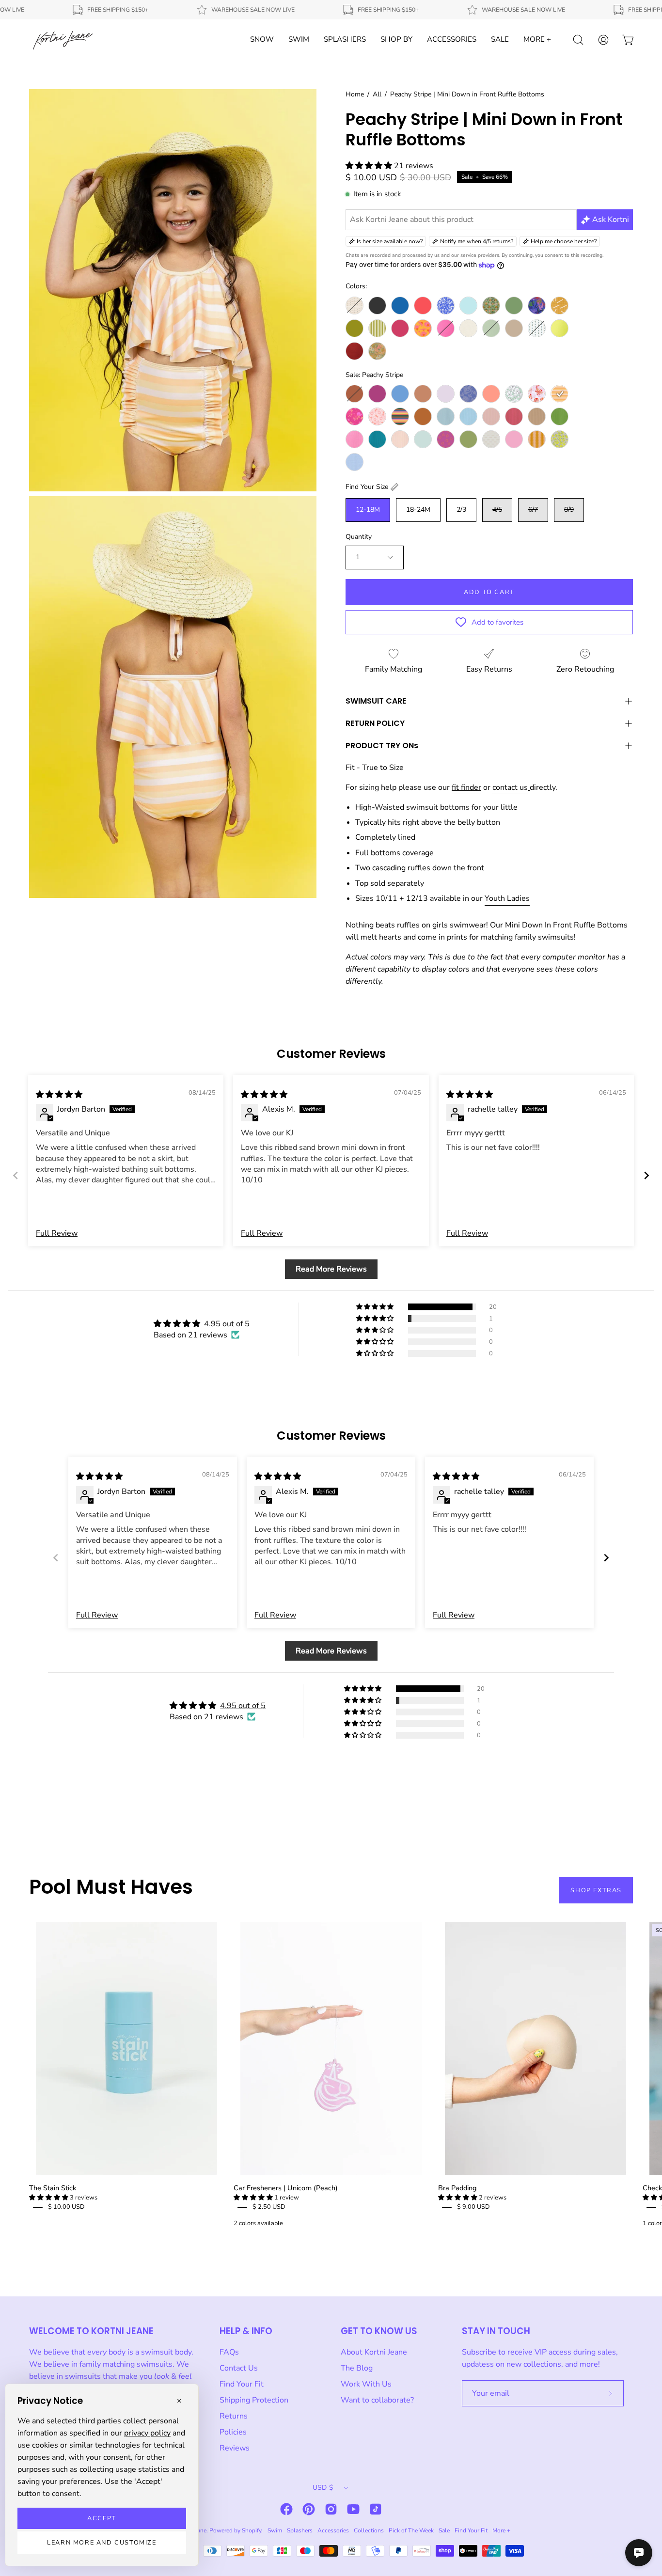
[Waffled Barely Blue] (355, 462)
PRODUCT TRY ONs (382, 746)
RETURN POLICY (375, 723)
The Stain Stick (53, 2188)
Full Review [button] (57, 1233)
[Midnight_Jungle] (537, 306)
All (377, 94)
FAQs (229, 2352)
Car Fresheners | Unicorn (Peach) (286, 2188)
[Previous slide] (16, 1175)
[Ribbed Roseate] (514, 416)
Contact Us (239, 2368)
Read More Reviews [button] (331, 1269)
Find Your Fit (242, 2384)
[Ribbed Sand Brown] (537, 416)
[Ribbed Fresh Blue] (468, 416)
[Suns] (446, 439)
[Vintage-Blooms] (537, 328)
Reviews (235, 2448)
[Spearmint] (423, 439)
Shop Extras (596, 1890)
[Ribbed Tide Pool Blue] (377, 439)
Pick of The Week (411, 2530)
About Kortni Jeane (374, 2352)
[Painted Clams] (537, 394)
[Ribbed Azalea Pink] (446, 328)
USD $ (323, 2488)
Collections (369, 2530)
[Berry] (377, 394)
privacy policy (147, 2433)
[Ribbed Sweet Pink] (355, 439)
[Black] (377, 306)
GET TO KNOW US (379, 2331)
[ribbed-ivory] (468, 328)
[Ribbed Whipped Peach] (400, 439)
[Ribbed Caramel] (423, 416)
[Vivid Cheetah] (560, 439)
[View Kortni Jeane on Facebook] (286, 2509)
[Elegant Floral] (468, 394)
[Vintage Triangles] (537, 439)
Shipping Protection (254, 2400)
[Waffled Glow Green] (560, 328)
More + (501, 2530)
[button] (370, 166)
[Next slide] (646, 1175)
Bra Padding (457, 2188)
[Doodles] (446, 306)
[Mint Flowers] (514, 394)
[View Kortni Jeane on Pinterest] (309, 2509)
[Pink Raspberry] (400, 328)
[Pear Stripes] (377, 328)
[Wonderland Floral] (377, 351)
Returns (234, 2416)
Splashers (300, 2530)
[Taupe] (514, 328)
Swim (275, 2530)
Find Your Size (367, 487)
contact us (510, 787)
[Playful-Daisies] (423, 328)
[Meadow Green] (514, 306)
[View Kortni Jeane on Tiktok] (376, 2509)
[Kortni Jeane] (63, 40)
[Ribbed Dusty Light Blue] (446, 416)
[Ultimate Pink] (514, 439)
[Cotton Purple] (446, 394)
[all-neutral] (355, 306)
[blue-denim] (400, 306)
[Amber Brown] (355, 394)
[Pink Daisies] (377, 416)
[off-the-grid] (560, 306)
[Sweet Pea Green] (468, 439)
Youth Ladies (507, 898)
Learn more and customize (102, 2543)
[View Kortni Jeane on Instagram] (331, 2509)
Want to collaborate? (377, 2400)
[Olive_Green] (355, 328)
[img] (59, 1095)
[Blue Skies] (400, 394)
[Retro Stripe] (400, 416)
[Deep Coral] (423, 306)
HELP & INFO (246, 2331)
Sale (444, 2530)
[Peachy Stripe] (560, 394)
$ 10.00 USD (66, 2207)
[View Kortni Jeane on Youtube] (353, 2509)
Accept (102, 2518)
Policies (233, 2432)
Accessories (333, 2530)
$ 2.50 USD (269, 2207)
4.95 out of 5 (227, 1324)
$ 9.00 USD (473, 2207)
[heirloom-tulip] (491, 306)
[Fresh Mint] (468, 306)
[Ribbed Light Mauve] (491, 416)
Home (355, 94)
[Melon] (491, 394)
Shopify (252, 2530)
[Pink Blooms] (355, 416)
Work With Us (366, 2384)
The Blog (357, 2368)
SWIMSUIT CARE (376, 701)
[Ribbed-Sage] (491, 328)
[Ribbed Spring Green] (560, 416)
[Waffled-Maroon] (355, 351)
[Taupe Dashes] (491, 439)
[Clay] (423, 394)
